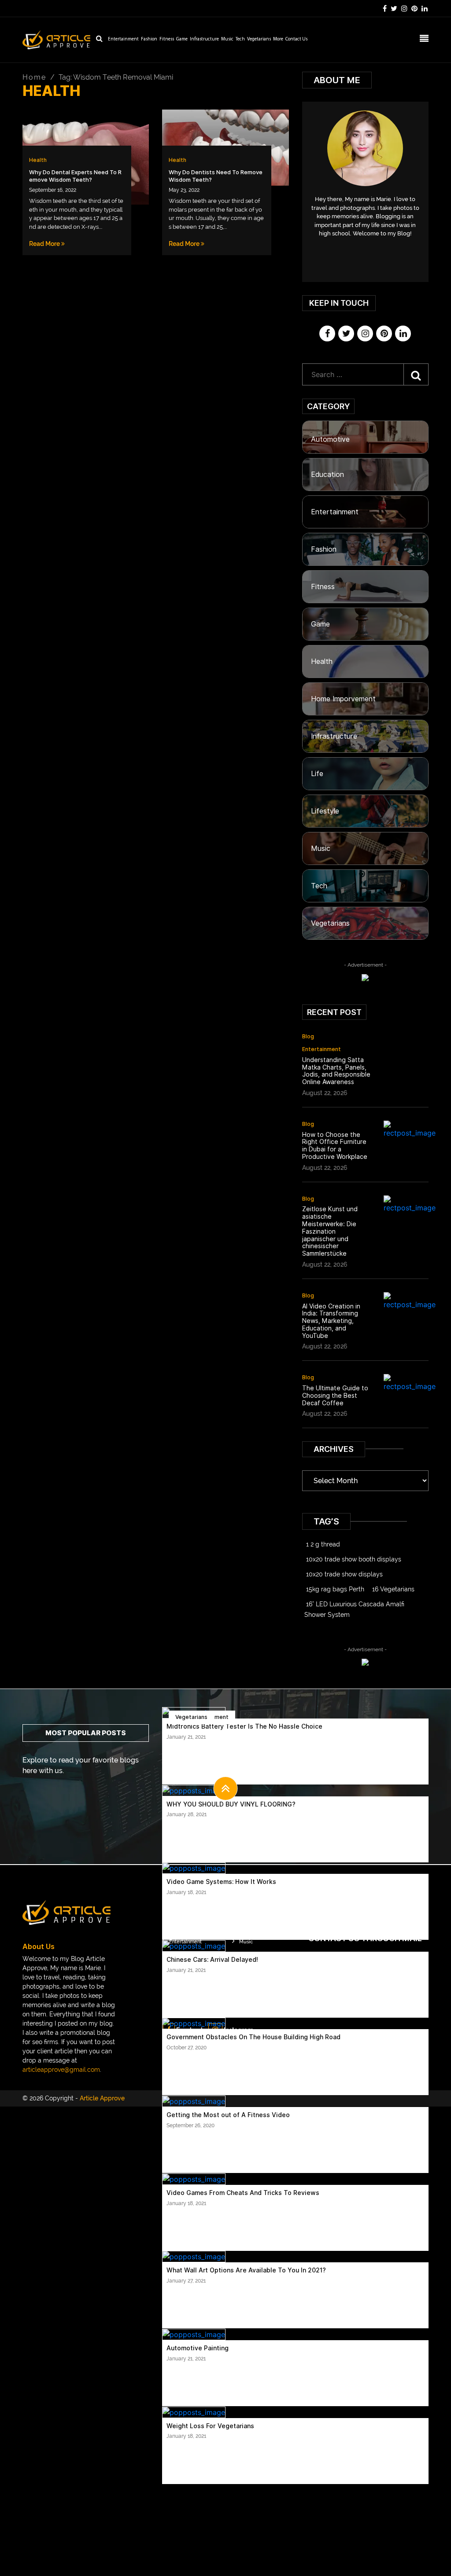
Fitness (167, 39)
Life (317, 774)
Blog (308, 1036)
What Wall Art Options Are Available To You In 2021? (246, 2270)
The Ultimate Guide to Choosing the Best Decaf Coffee (335, 1396)
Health (38, 160)
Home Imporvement (343, 699)
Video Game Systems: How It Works (221, 1882)
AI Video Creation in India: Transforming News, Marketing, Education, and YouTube (331, 1321)
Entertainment (123, 39)
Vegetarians (259, 39)
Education (327, 475)
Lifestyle (325, 811)
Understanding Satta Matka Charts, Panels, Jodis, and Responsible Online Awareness (336, 1071)
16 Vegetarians (393, 1589)
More (278, 39)
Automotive (330, 439)
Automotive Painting (198, 2348)
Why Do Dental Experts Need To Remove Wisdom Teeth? (75, 176)
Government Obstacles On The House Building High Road (253, 2037)
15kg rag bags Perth (335, 1589)
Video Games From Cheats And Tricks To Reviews (243, 2193)
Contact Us (296, 39)
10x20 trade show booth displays (354, 1559)
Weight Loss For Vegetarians (210, 2426)
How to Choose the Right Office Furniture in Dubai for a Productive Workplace (335, 1146)
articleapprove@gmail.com (61, 2070)
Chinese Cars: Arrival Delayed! (212, 1960)
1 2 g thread (323, 1544)
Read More (45, 244)
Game (182, 39)
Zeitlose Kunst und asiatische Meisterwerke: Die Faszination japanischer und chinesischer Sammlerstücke (330, 1231)
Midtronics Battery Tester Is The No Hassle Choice (244, 1726)
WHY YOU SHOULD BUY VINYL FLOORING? (231, 1804)
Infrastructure (204, 39)
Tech (240, 39)
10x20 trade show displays (344, 1574)
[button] (226, 1788)
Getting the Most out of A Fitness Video (228, 2115)
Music (227, 39)
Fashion (149, 39)
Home (34, 77)
